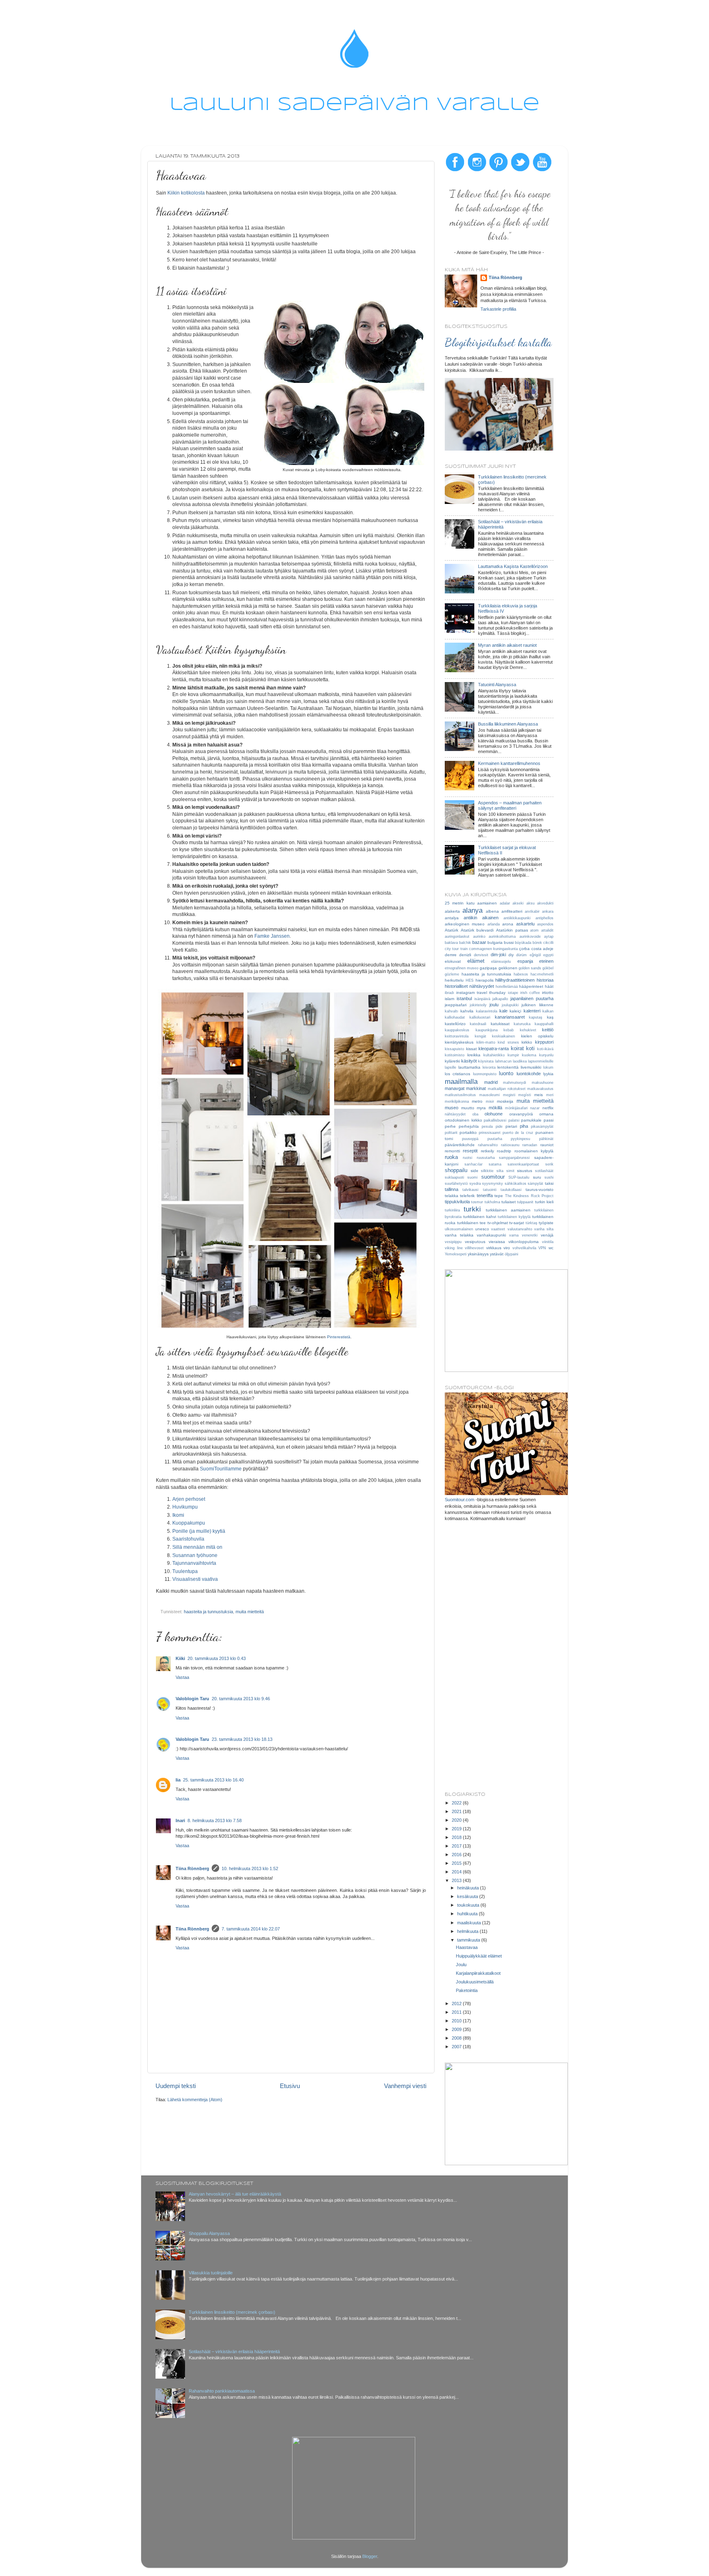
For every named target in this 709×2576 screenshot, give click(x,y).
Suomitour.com (460, 1500)
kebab (509, 1030)
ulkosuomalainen (459, 1229)
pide (499, 1127)
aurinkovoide (530, 937)
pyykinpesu (520, 1139)
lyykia (548, 1074)
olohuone (494, 1114)
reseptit (470, 1151)
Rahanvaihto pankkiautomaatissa (222, 2391)
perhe (450, 1126)
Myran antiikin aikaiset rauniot (507, 645)
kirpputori (544, 1042)
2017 (457, 1846)
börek (537, 943)
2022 (457, 1803)
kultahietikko (494, 1055)
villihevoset (474, 1248)
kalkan (548, 1011)
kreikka (474, 1055)
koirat (517, 1048)
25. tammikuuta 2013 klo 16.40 (213, 1780)
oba (475, 1114)
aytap (549, 937)
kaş (550, 1017)
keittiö (548, 1030)
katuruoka (522, 1024)
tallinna (452, 1189)
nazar (535, 1108)
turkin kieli (544, 1202)
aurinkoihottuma (502, 937)
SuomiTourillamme (221, 1469)
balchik (465, 943)
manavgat (455, 1088)
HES (470, 980)
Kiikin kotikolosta (186, 193)
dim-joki (498, 955)
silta (500, 1171)
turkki (472, 1209)
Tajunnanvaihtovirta (194, 1563)
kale (503, 1011)
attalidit (547, 930)
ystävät (497, 1254)
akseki (518, 903)
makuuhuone (543, 1083)
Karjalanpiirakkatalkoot (478, 1973)
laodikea (520, 1061)
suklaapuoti (454, 1177)
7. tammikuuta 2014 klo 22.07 (251, 1929)
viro (507, 1248)
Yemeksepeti (456, 1254)
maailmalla (461, 1081)
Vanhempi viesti (405, 2086)
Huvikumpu (185, 1507)
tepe (499, 1196)
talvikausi (470, 1190)
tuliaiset (509, 1202)
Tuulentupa (185, 1571)
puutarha (495, 1139)
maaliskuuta (470, 1923)
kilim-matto (486, 1042)
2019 (457, 1829)
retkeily (487, 1151)
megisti (509, 1095)
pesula (487, 1127)
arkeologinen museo (465, 924)
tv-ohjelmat (498, 1223)
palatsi (514, 1120)
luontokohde (529, 1074)
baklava (451, 943)
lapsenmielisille (541, 1061)
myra (481, 1108)
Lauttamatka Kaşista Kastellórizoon (513, 566)
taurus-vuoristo (540, 1190)
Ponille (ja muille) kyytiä (199, 1531)
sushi (549, 1177)
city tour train (456, 949)
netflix (548, 1108)
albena (492, 911)
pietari (511, 1126)
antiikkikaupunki (517, 918)
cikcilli (548, 943)
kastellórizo (455, 1024)
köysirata (486, 1061)
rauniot (547, 1145)
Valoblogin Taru (192, 1699)
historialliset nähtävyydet (469, 986)
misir (490, 1101)
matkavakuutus (540, 1089)
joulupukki (510, 1005)
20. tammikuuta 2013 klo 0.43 (217, 1658)
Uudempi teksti (176, 2086)
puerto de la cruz (518, 1133)
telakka (452, 1196)
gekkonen (508, 968)
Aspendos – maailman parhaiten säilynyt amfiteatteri (510, 805)
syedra (475, 1184)
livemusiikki (531, 1067)
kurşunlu (546, 1055)
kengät (480, 1036)
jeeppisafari (456, 1005)
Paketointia (467, 1990)
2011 (457, 2012)
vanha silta (544, 1229)
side (475, 1171)
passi (549, 1120)
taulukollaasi (511, 1190)
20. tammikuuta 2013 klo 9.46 (241, 1699)
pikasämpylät (542, 1127)
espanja (525, 961)
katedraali (478, 1024)
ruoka (451, 1157)
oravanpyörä (521, 1114)
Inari (180, 1820)
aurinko (479, 937)
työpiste (546, 1223)
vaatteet (498, 1229)
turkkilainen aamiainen (508, 1210)
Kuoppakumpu (189, 1523)
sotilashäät (544, 1171)
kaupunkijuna (487, 1030)
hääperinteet (531, 986)
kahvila (467, 1011)
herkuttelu (454, 980)
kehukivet (528, 1030)
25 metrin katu (460, 903)
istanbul (464, 998)
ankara (548, 911)
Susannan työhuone (195, 1555)
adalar (505, 903)
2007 (457, 2047)
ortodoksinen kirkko (463, 1120)
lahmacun (503, 1061)
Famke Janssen (272, 936)
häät (549, 986)
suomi (472, 1177)
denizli (465, 955)
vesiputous (475, 1242)
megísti (525, 1095)
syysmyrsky (493, 1184)
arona (508, 924)
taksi (549, 1183)
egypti (548, 955)
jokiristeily (478, 1005)
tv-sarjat (517, 1223)
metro (477, 1101)
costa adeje (542, 949)
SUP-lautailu (519, 1177)
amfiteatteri (512, 911)
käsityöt (469, 1061)
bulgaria (495, 942)
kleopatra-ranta (494, 1049)
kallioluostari (480, 1017)
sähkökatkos (516, 1184)
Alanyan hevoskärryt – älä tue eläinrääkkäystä (235, 2194)
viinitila (548, 1242)
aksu (531, 903)
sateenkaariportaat (523, 1164)
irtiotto (548, 993)
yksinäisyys (478, 1254)
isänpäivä (482, 999)
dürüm (521, 955)
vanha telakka (459, 1235)
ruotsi (468, 1158)
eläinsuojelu (501, 962)
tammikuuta (469, 1940)
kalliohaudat (455, 1017)
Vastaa (182, 1677)
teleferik (467, 1196)
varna (514, 1235)
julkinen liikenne (537, 1005)
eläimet (476, 961)
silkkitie (487, 1171)
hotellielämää (507, 987)
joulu (494, 1005)
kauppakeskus (457, 1030)
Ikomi (178, 1515)
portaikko (468, 1132)
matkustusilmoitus (460, 1095)
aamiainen (487, 903)
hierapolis (485, 980)
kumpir (513, 1055)
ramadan (530, 1145)
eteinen (546, 961)
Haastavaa (467, 1947)
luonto (506, 1073)
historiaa (545, 980)
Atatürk (452, 930)
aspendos (545, 924)
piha (524, 1126)
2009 (457, 2029)
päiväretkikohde (460, 1145)
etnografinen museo (462, 968)
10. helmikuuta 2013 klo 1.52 (250, 1868)
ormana (546, 1114)
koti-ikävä (545, 1049)
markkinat (476, 1088)
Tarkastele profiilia (498, 309)
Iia (178, 1780)
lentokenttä (508, 1067)
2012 (457, 2004)
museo (452, 1108)
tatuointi (490, 1190)
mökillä (495, 1108)
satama (495, 1164)
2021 (457, 1811)
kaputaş (536, 1017)
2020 (457, 1820)
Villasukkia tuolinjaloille (211, 2273)
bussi (509, 942)
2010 (457, 2021)
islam (449, 999)
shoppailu (456, 1170)
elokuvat (453, 961)
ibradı (449, 993)
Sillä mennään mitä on (197, 1547)
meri (550, 1095)
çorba (524, 949)
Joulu (461, 1965)
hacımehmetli (542, 974)
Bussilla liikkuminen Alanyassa (508, 724)
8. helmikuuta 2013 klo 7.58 (215, 1820)
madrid (491, 1082)
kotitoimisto (455, 1055)
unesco (482, 1229)
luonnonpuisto (485, 1074)
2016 (457, 1855)
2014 (457, 1872)
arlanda (494, 924)
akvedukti (545, 903)
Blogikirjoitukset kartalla (498, 342)
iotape (513, 993)
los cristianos (457, 1074)
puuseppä (470, 1139)
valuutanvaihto (520, 1229)
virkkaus (494, 1248)
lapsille (451, 1067)
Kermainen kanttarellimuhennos (509, 763)
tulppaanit (525, 1202)
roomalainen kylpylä (534, 1151)
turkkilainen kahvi (480, 1217)
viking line (454, 1248)
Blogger (370, 2556)
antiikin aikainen (481, 918)
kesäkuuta (468, 1896)
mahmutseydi (515, 1083)
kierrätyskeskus (459, 1042)
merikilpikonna (457, 1101)
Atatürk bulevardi (477, 930)
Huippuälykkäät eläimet (479, 1956)
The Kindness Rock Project (529, 1196)
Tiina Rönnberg (192, 1868)
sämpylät (535, 1184)
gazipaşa (488, 968)
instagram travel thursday (481, 993)
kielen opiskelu (537, 1036)
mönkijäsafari (516, 1108)
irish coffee (530, 993)
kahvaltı (452, 1011)
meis (539, 1095)
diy (511, 955)
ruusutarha (486, 1158)
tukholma (492, 1202)
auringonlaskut (457, 937)
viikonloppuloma (524, 1242)
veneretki (530, 1235)
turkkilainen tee (472, 1223)
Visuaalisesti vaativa (195, 1579)
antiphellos (544, 918)
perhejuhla (469, 1126)
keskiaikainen (503, 1036)
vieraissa (497, 1242)
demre (451, 955)
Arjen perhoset (189, 1499)
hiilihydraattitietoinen (515, 980)
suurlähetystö (456, 1184)
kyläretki (452, 1061)
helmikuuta (468, 1931)
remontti (452, 1151)
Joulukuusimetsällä (475, 1982)
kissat (471, 1049)
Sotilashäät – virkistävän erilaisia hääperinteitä (234, 2352)
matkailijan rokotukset (507, 1089)
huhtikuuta (468, 1914)
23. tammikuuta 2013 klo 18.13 (242, 1739)
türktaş (532, 1223)
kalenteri (532, 1011)
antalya (452, 918)
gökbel (548, 968)
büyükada (523, 943)
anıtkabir (532, 911)
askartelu (525, 924)
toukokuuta (469, 1905)
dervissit (481, 955)
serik (549, 1164)
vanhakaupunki (491, 1235)
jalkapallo (500, 999)
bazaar (479, 942)
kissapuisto (454, 1049)
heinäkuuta (469, 1888)
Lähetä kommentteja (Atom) (195, 2100)
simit (510, 1171)
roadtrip (504, 1151)
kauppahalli (544, 1024)
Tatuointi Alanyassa (497, 685)
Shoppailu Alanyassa (209, 2233)
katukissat (500, 1024)
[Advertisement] (499, 1657)
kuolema (529, 1055)
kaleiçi (515, 1011)
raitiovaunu (510, 1145)
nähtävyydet (455, 1114)
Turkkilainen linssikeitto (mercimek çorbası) (232, 2312)
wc (551, 1248)
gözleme (452, 974)
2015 (457, 1863)
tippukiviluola (457, 1202)
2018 (457, 1837)
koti (530, 1048)
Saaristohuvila (188, 1539)
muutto (468, 1108)
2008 (457, 2038)
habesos (521, 974)
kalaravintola (487, 1011)
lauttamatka (469, 1067)
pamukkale (531, 1120)
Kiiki (180, 1658)
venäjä (547, 1235)
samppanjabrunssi (514, 1158)
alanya (472, 910)
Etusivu (290, 2086)
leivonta (489, 1067)
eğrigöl (535, 955)
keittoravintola (457, 1036)
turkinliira (452, 1210)
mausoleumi (489, 1095)
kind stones (508, 1042)
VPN (542, 1248)
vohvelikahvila (524, 1248)
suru (537, 1177)
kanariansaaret (510, 1017)
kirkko (527, 1042)
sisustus (525, 1171)
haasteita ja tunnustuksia (208, 1612)
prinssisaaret (490, 1133)
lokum (548, 1067)
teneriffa (485, 1195)
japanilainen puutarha (532, 998)
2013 (457, 1880)
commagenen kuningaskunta (493, 949)
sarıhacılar (473, 1164)
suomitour (493, 1177)
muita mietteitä (250, 1612)
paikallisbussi (495, 1120)
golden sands (530, 968)
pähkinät (546, 1139)
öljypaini (511, 1254)
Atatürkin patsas (512, 930)
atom (534, 930)
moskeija (505, 1101)
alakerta (452, 911)
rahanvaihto (488, 1145)
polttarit (451, 1133)
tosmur (477, 1202)
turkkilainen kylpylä (514, 1217)
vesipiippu (453, 1242)
